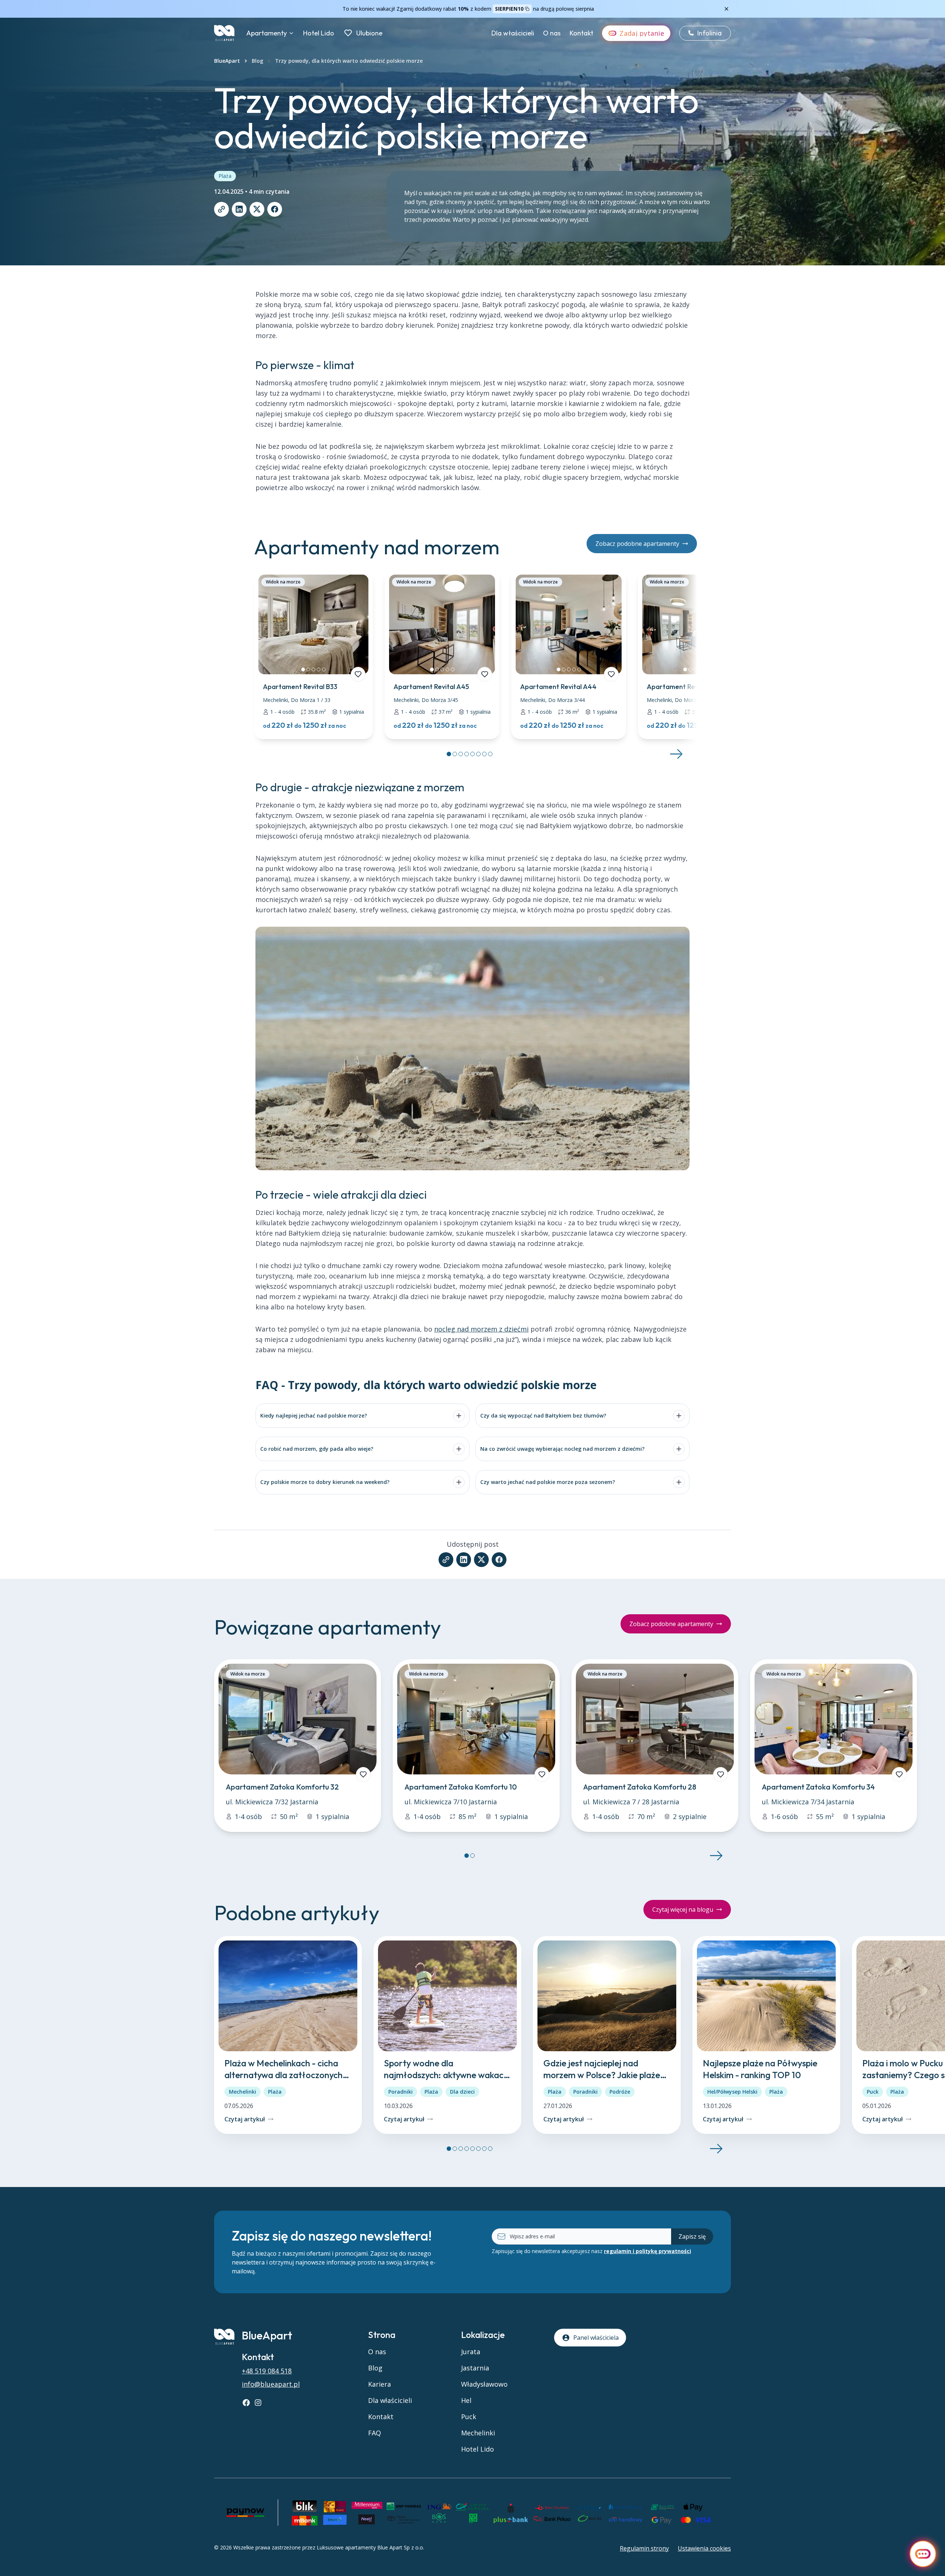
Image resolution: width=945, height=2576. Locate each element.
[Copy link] (221, 209)
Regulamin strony (644, 2548)
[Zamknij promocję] (726, 9)
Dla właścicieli (513, 33)
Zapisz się (692, 2236)
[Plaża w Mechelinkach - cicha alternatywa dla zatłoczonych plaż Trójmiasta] (288, 2035)
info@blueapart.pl (271, 2384)
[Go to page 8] (490, 754)
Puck (873, 2092)
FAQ (374, 2433)
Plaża (225, 176)
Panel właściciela (596, 2338)
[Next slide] (676, 754)
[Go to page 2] (455, 754)
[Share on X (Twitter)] (257, 209)
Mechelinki (243, 2092)
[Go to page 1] (449, 754)
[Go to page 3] (461, 754)
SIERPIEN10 (509, 9)
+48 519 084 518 (267, 2371)
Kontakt (581, 33)
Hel (466, 2400)
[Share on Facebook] (275, 209)
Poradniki (401, 2092)
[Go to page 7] (484, 754)
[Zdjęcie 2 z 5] (308, 669)
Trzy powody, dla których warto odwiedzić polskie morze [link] (349, 61)
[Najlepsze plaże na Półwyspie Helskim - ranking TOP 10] (766, 2035)
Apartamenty (267, 33)
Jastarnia (475, 2368)
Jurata (471, 2352)
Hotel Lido (319, 33)
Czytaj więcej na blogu (683, 1909)
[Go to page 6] (478, 754)
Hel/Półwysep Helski (732, 2092)
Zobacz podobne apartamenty (637, 544)
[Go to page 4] (467, 754)
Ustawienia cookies (704, 2548)
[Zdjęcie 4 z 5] (319, 669)
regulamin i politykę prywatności (647, 2251)
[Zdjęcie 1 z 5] (303, 669)
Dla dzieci (462, 2092)
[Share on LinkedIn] (239, 209)
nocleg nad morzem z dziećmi (481, 1329)
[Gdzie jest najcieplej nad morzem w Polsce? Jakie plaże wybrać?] (607, 2035)
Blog (257, 61)
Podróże (620, 2092)
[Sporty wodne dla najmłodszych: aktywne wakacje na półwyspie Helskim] (447, 2035)
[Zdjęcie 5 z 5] (324, 669)
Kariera (379, 2384)
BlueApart (227, 61)
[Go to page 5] (472, 754)
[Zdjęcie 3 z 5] (313, 669)
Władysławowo (484, 2384)
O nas (552, 33)
